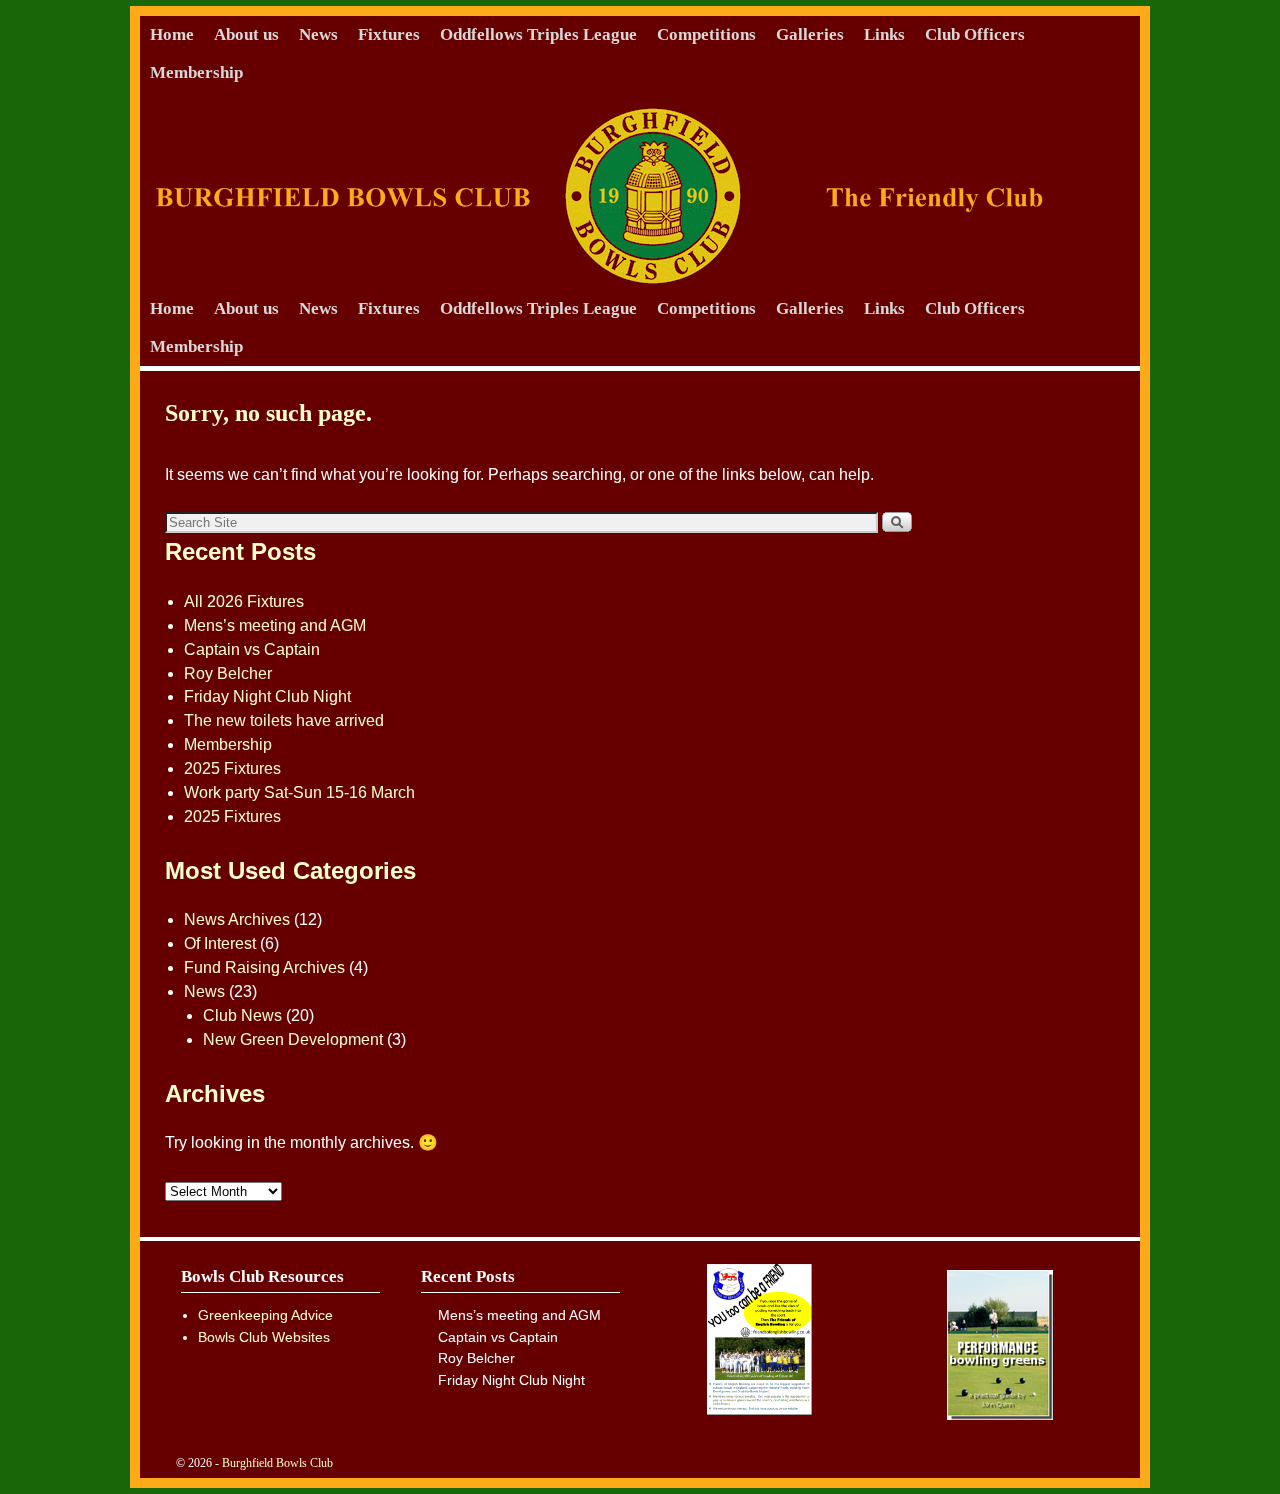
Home (172, 34)
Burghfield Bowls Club (277, 1463)
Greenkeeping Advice (265, 1315)
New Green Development (293, 1039)
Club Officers (975, 34)
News (318, 34)
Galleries (810, 34)
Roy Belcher (228, 673)
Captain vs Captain (252, 649)
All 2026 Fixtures (244, 601)
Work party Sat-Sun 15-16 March (299, 792)
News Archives (237, 919)
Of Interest (220, 943)
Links (884, 34)
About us (246, 34)
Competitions (706, 34)
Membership (196, 72)
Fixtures (389, 34)
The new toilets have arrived (284, 720)
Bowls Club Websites (264, 1337)
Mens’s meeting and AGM (275, 625)
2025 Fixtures (232, 768)
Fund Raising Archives (264, 967)
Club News (242, 1015)
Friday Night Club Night (267, 696)
